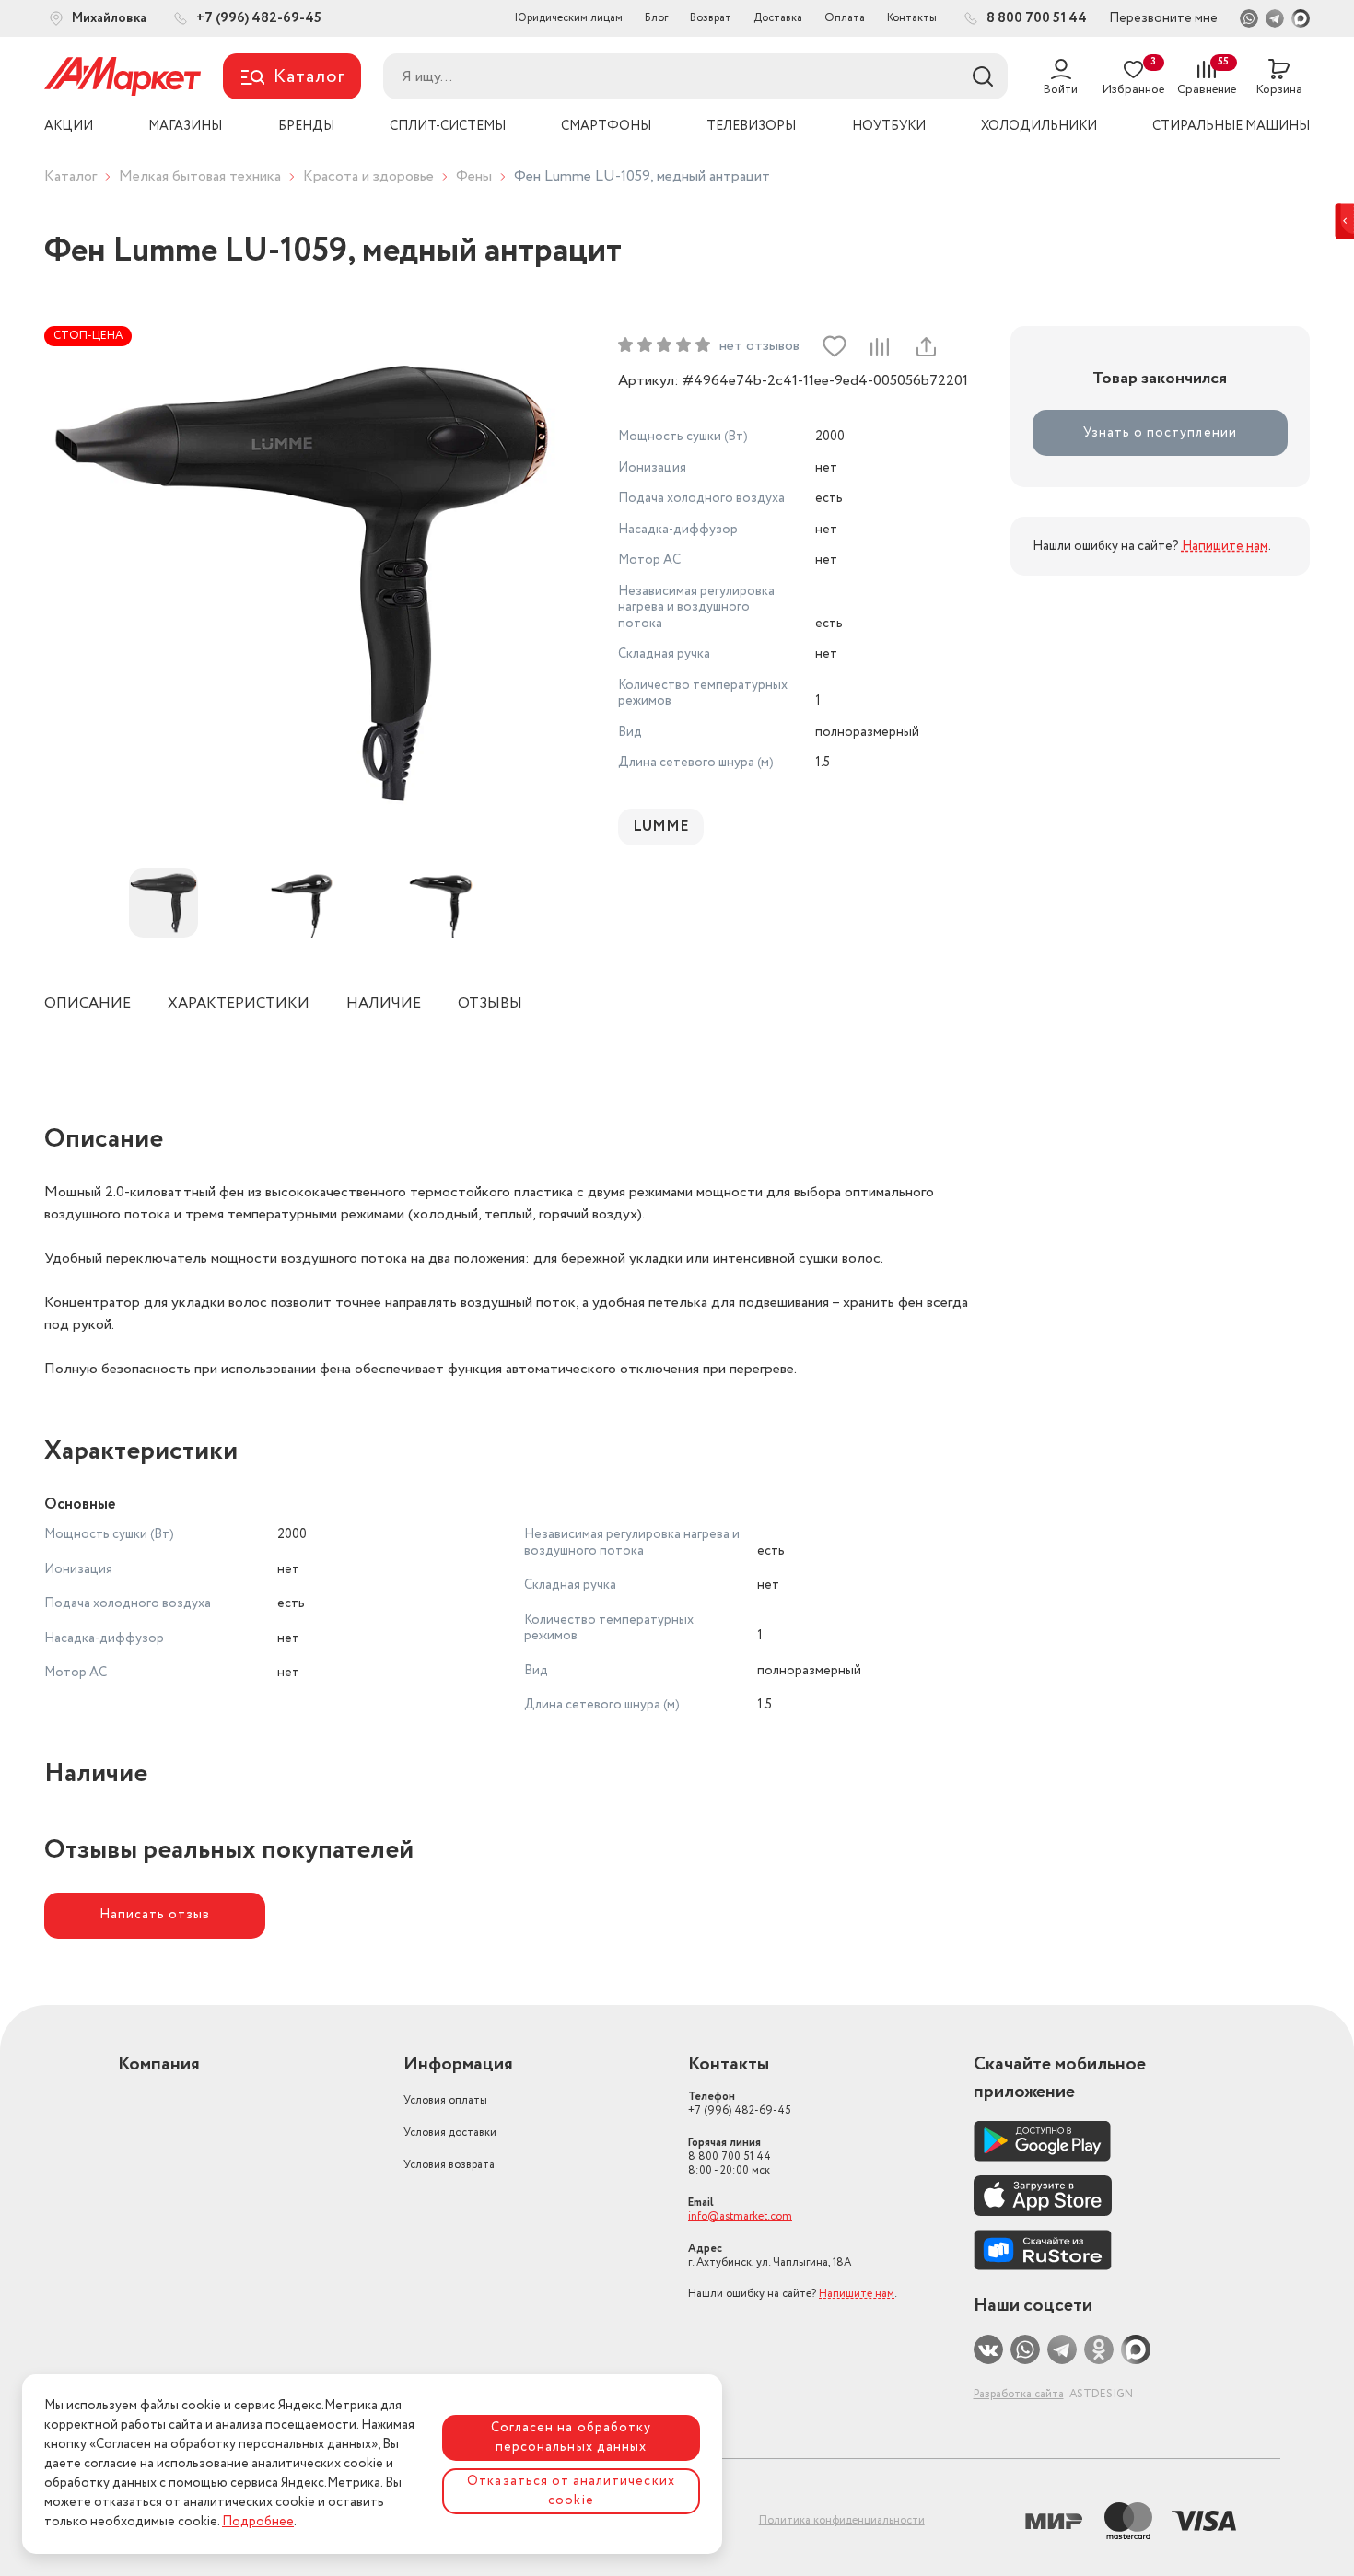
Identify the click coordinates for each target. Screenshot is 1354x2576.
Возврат (711, 18)
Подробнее (258, 2522)
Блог (656, 18)
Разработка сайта (1019, 2394)
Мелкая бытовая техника (200, 176)
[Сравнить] (880, 346)
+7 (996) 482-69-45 (740, 2104)
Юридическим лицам (569, 18)
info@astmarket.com (740, 2216)
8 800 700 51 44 (730, 2156)
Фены (474, 176)
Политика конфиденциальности (842, 2520)
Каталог (70, 176)
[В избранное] (835, 346)
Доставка (778, 18)
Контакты (912, 18)
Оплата (845, 18)
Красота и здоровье (368, 176)
